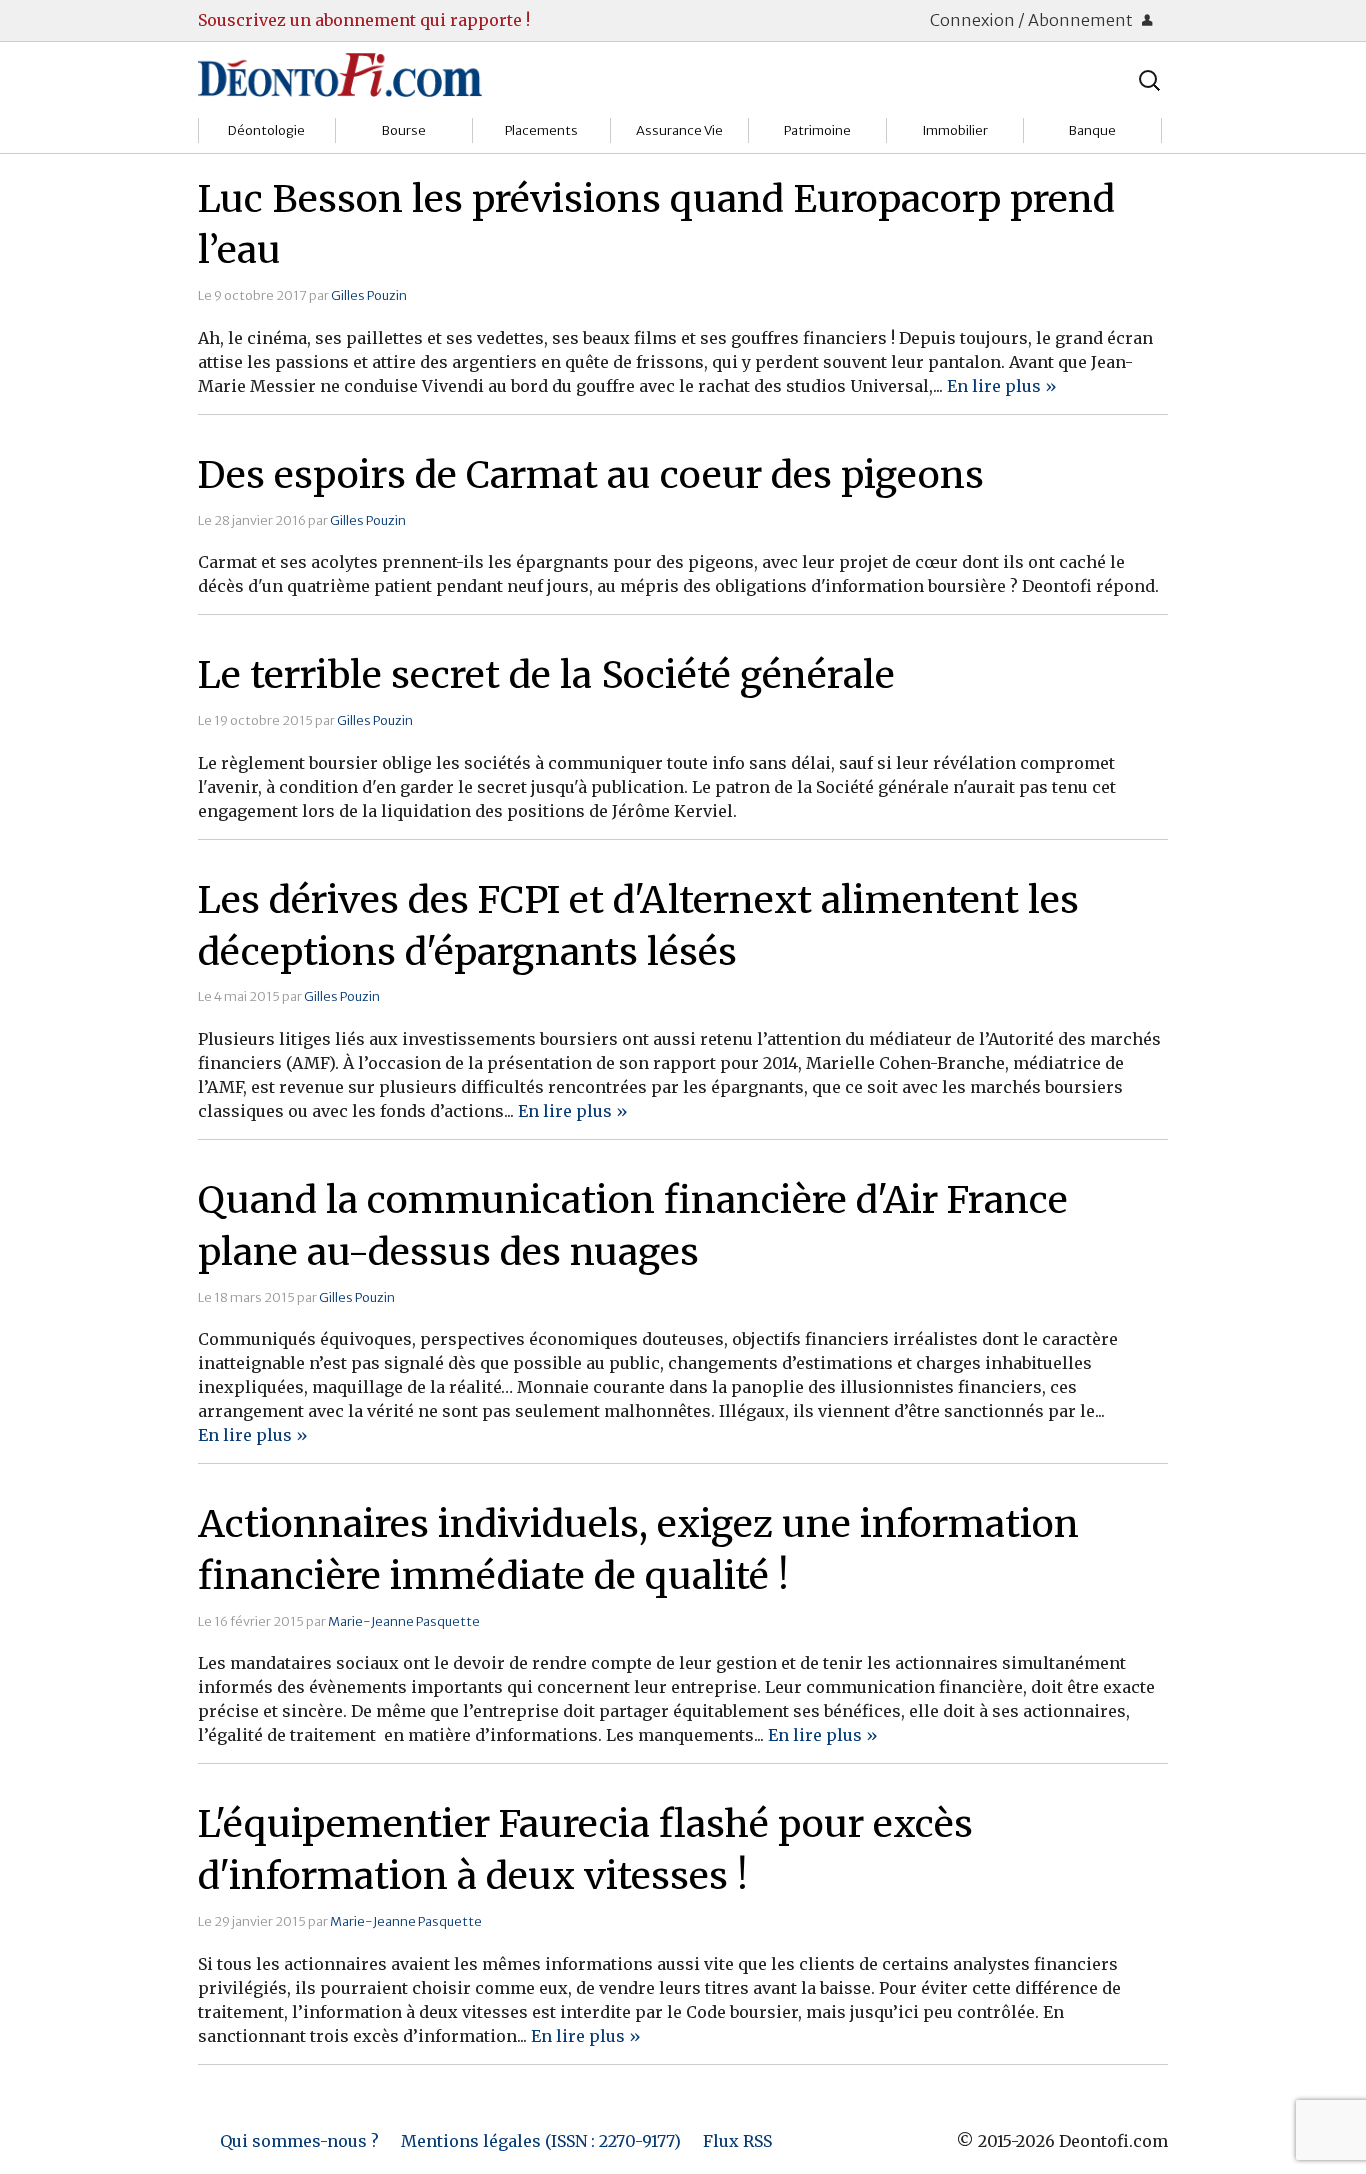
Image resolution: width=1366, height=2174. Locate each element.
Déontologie (266, 130)
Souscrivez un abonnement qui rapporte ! (364, 20)
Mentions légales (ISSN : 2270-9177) (541, 2141)
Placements (541, 130)
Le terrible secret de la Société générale (546, 675)
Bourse (404, 130)
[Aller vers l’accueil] (340, 74)
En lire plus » (1002, 386)
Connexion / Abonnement (1033, 20)
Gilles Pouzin (369, 295)
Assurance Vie (679, 130)
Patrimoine (817, 130)
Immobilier (955, 130)
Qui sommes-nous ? (299, 2141)
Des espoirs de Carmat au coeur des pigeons (591, 475)
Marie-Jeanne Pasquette (404, 1621)
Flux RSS (737, 2141)
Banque (1092, 130)
